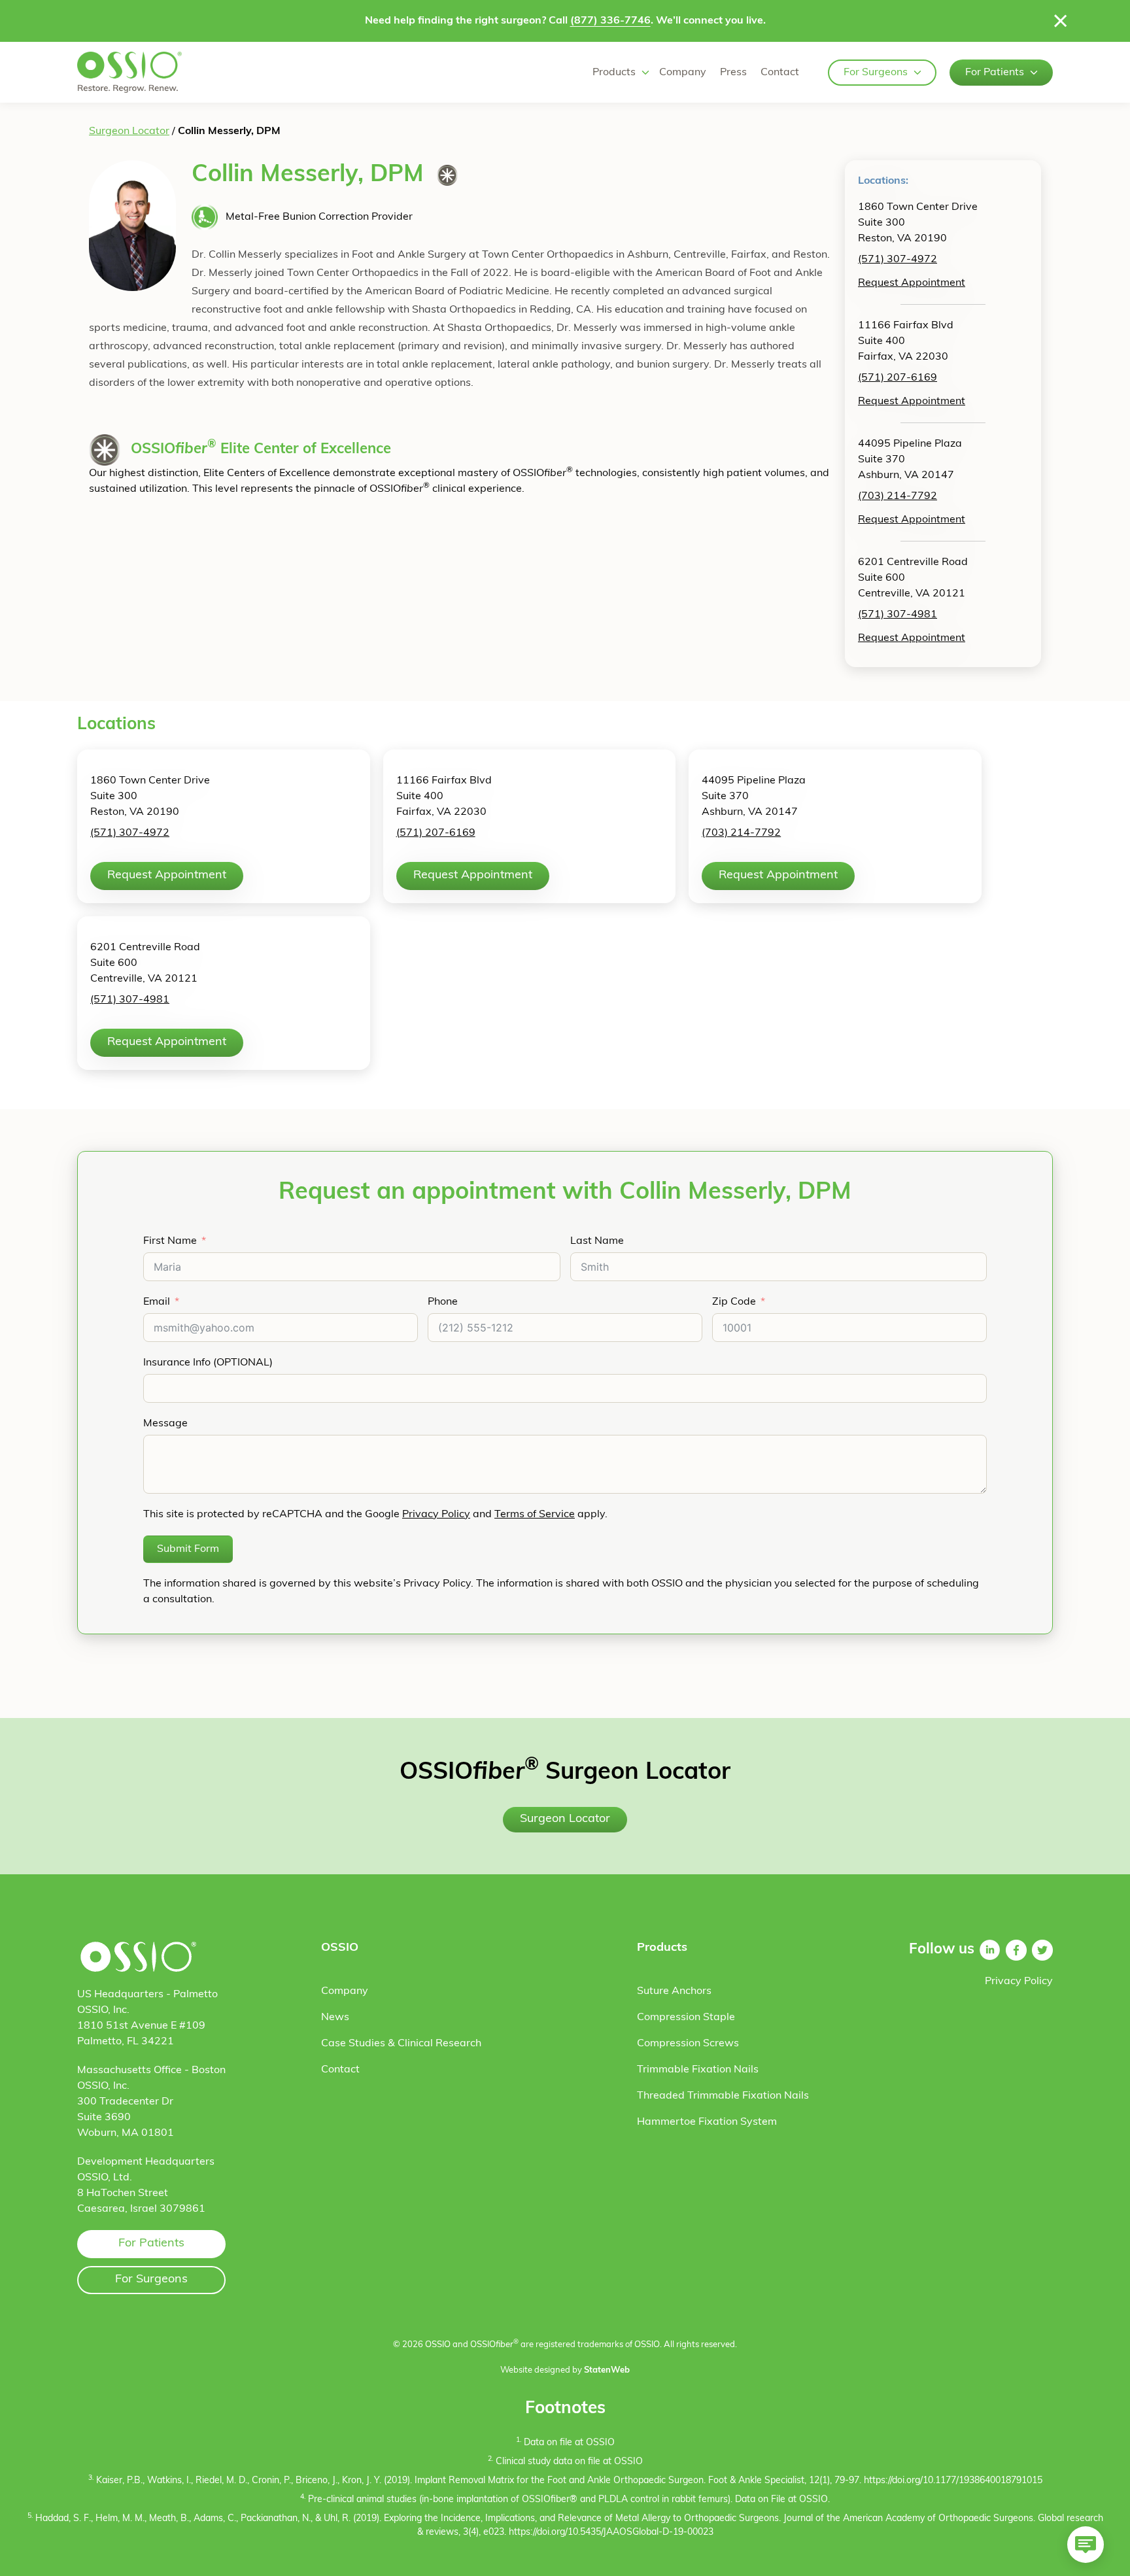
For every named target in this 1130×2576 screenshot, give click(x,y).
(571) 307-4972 (898, 260)
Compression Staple (686, 2018)
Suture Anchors (674, 1991)
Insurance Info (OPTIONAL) (208, 1363)
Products (614, 73)
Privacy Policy (436, 1515)
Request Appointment (912, 283)
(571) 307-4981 (898, 615)
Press (733, 73)
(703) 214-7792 (898, 496)
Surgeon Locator (129, 131)
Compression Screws (688, 2044)
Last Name (597, 1241)
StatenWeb (607, 2370)
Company (683, 73)
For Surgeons (876, 73)
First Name (170, 1241)
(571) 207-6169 (898, 378)
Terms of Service (535, 1515)
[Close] (1061, 21)
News (335, 2018)
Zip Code (734, 1302)
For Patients (995, 73)
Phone (443, 1302)
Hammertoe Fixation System (707, 2122)
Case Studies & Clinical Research (401, 2044)
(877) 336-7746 (610, 21)
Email (157, 1302)
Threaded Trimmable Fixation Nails (723, 2096)
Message (165, 1424)
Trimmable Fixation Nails (698, 2070)
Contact (780, 73)
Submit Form (188, 1549)
